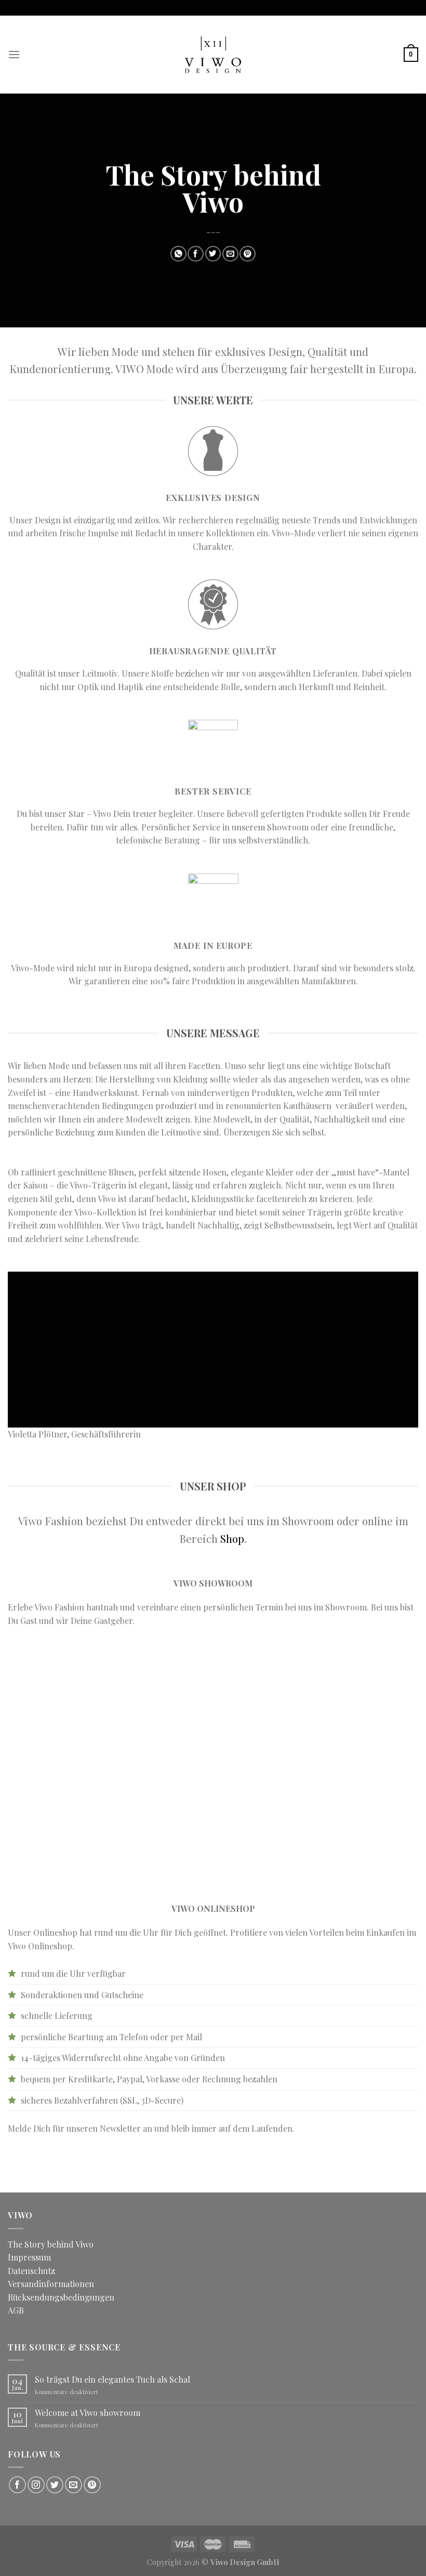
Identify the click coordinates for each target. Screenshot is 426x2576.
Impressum (29, 2257)
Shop (232, 1538)
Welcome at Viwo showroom (88, 2413)
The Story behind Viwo (51, 2244)
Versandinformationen (51, 2284)
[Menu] (14, 54)
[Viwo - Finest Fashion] (213, 55)
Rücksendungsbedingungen (61, 2297)
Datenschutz (31, 2271)
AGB (16, 2310)
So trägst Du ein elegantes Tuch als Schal (112, 2379)
